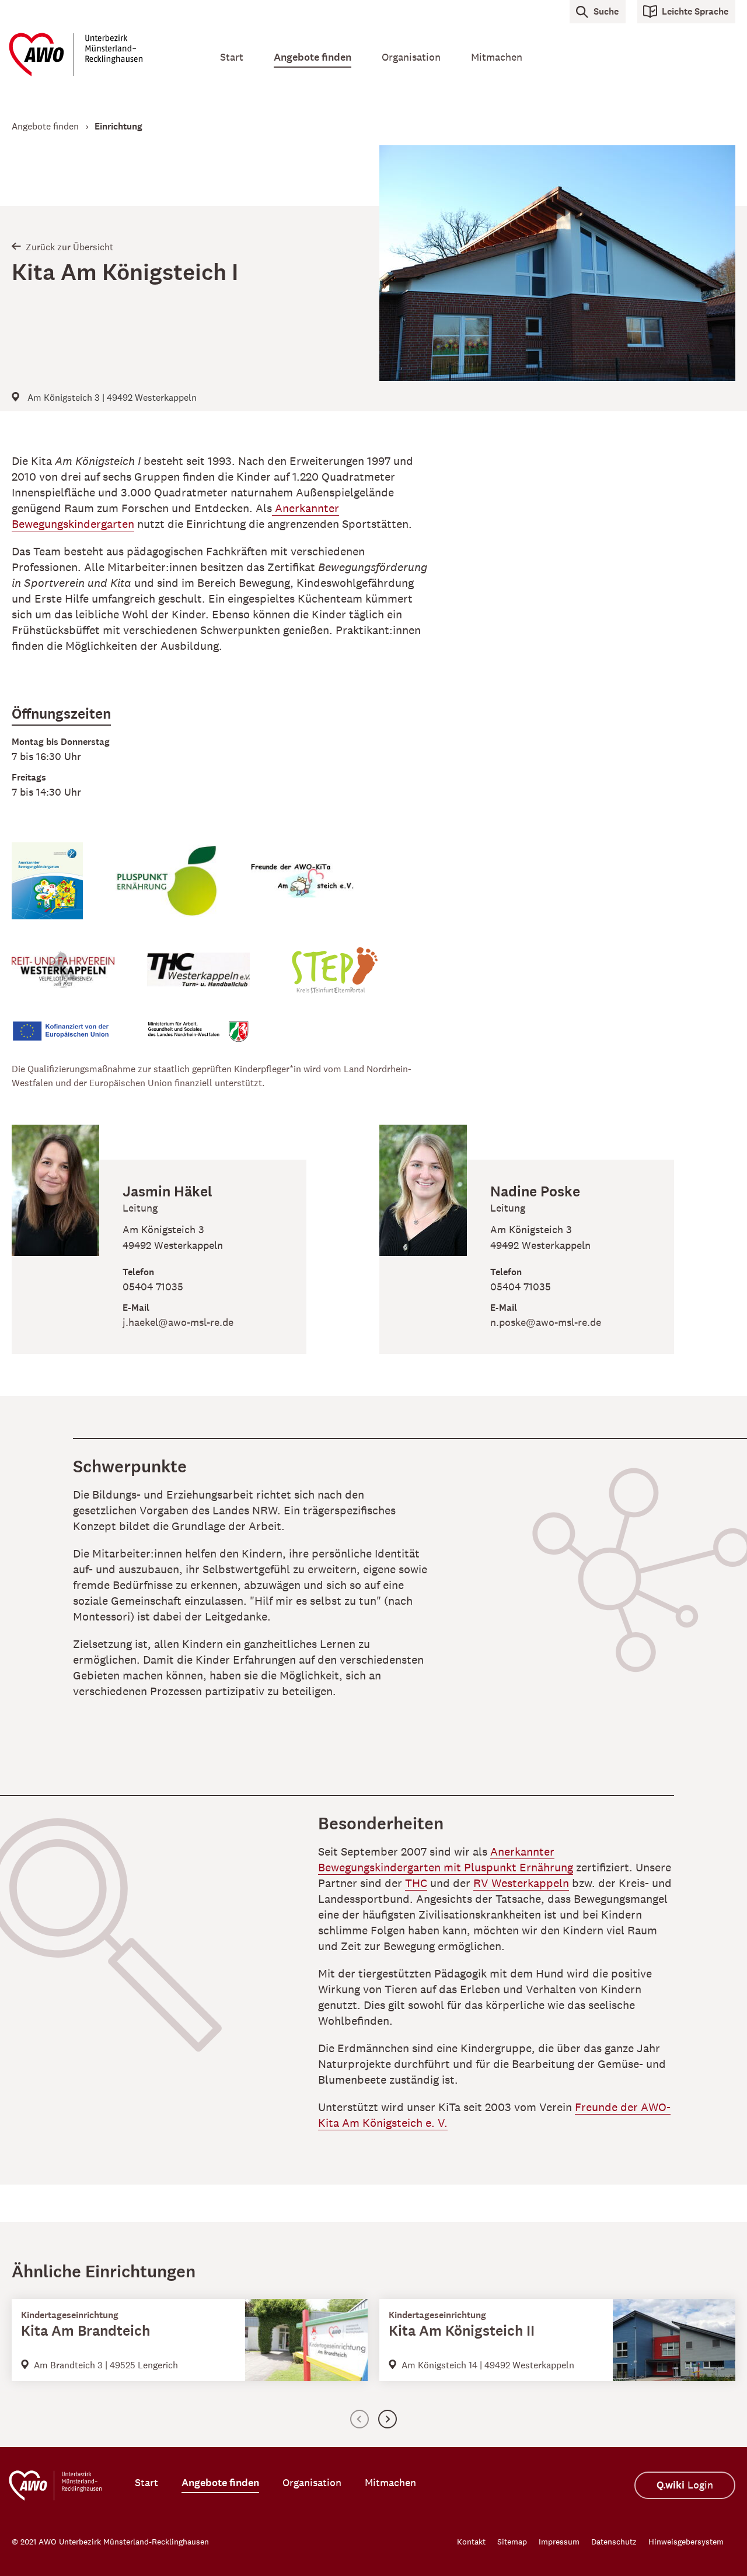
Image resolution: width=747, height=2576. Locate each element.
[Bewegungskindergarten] (64, 890)
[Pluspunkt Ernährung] (183, 890)
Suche (606, 11)
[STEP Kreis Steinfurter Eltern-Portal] (350, 979)
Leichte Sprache (695, 11)
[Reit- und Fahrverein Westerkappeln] (79, 979)
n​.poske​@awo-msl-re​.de (546, 1322)
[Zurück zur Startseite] (99, 55)
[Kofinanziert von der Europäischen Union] (79, 1040)
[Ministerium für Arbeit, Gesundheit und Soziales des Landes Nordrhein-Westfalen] (215, 1041)
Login (685, 2485)
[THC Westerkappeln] (215, 979)
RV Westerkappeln (521, 1883)
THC (416, 1883)
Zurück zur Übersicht (69, 247)
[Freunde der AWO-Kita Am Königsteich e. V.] (319, 890)
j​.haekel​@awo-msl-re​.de (178, 1322)
